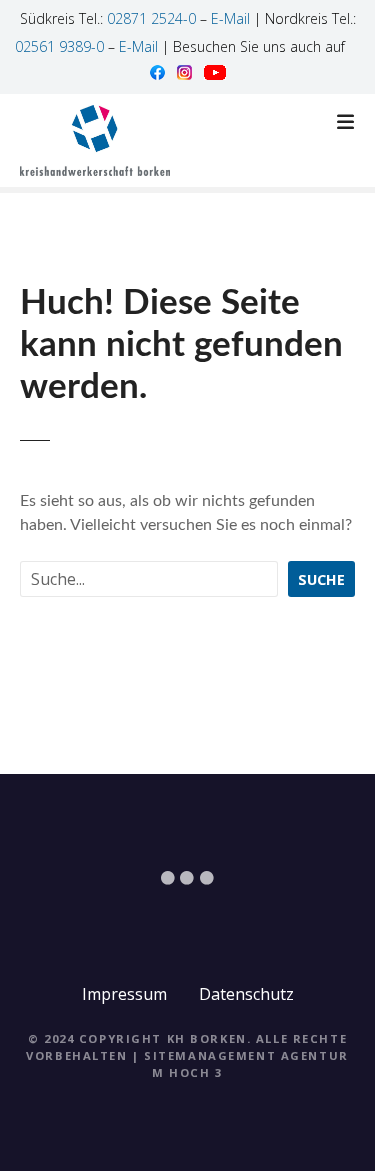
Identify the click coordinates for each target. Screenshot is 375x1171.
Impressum (124, 994)
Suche (321, 579)
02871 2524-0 (151, 18)
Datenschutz (246, 994)
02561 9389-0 (59, 46)
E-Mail (230, 18)
